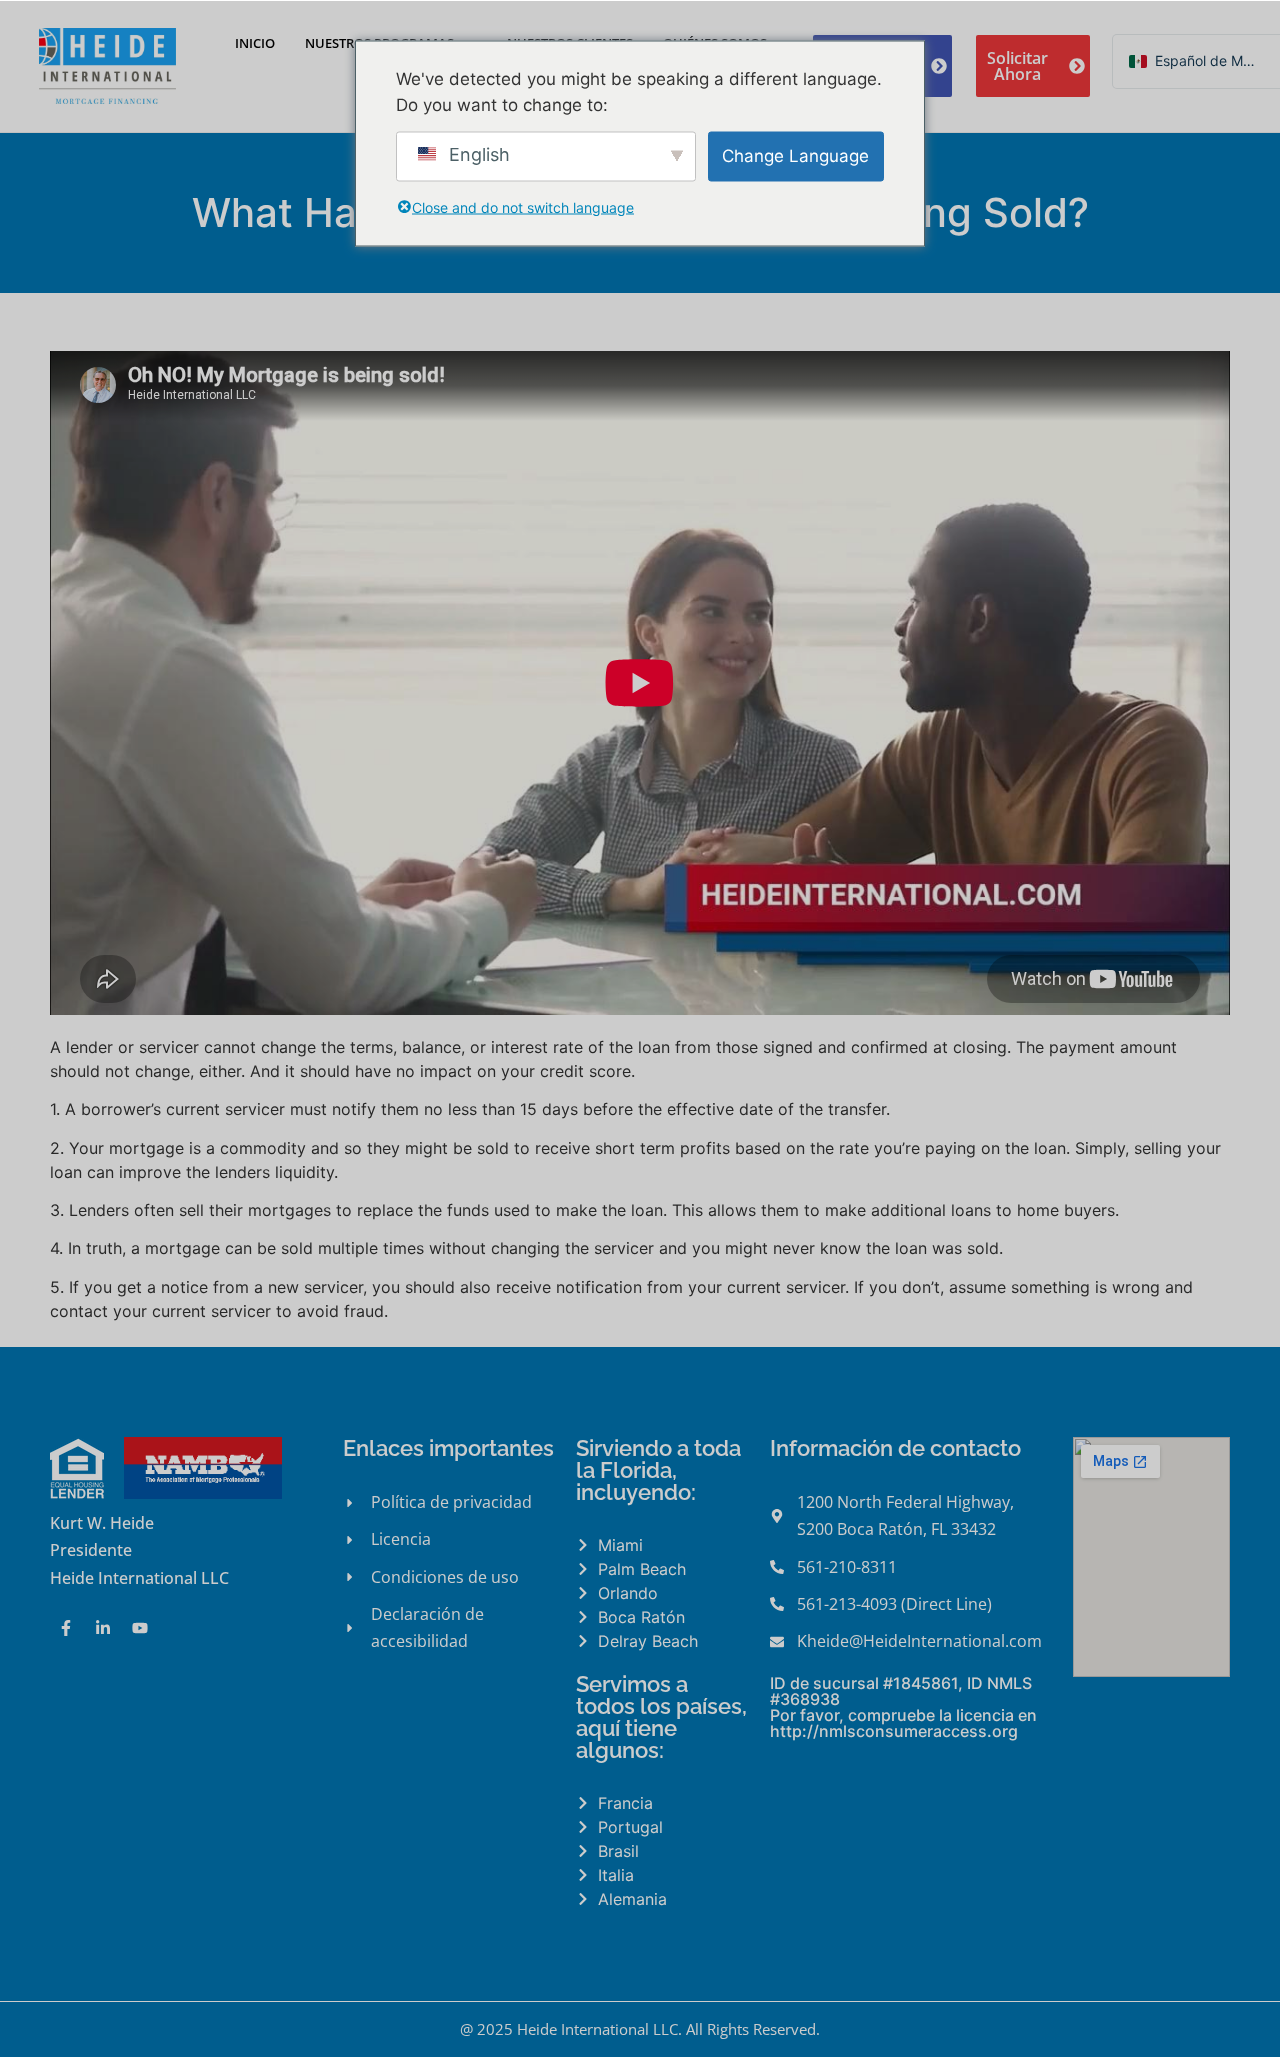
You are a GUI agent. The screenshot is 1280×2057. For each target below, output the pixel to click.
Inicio (255, 43)
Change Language (795, 155)
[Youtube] (140, 1628)
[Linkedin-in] (103, 1628)
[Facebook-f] (66, 1628)
